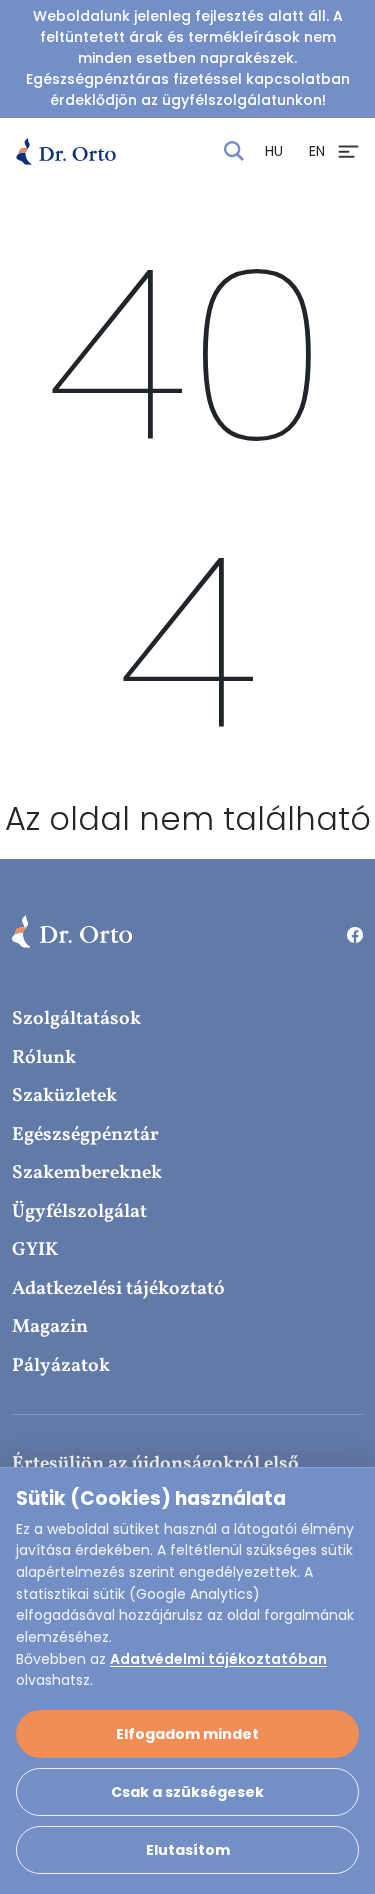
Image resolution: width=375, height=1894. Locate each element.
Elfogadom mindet (187, 1734)
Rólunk (44, 1058)
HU (274, 151)
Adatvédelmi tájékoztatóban (218, 1659)
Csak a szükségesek (187, 1792)
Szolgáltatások (76, 1019)
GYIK (35, 1250)
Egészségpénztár (85, 1135)
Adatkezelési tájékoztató (118, 1289)
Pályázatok (61, 1366)
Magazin (50, 1327)
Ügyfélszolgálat (79, 1212)
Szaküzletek (64, 1096)
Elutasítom (188, 1850)
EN (317, 151)
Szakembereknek (87, 1173)
